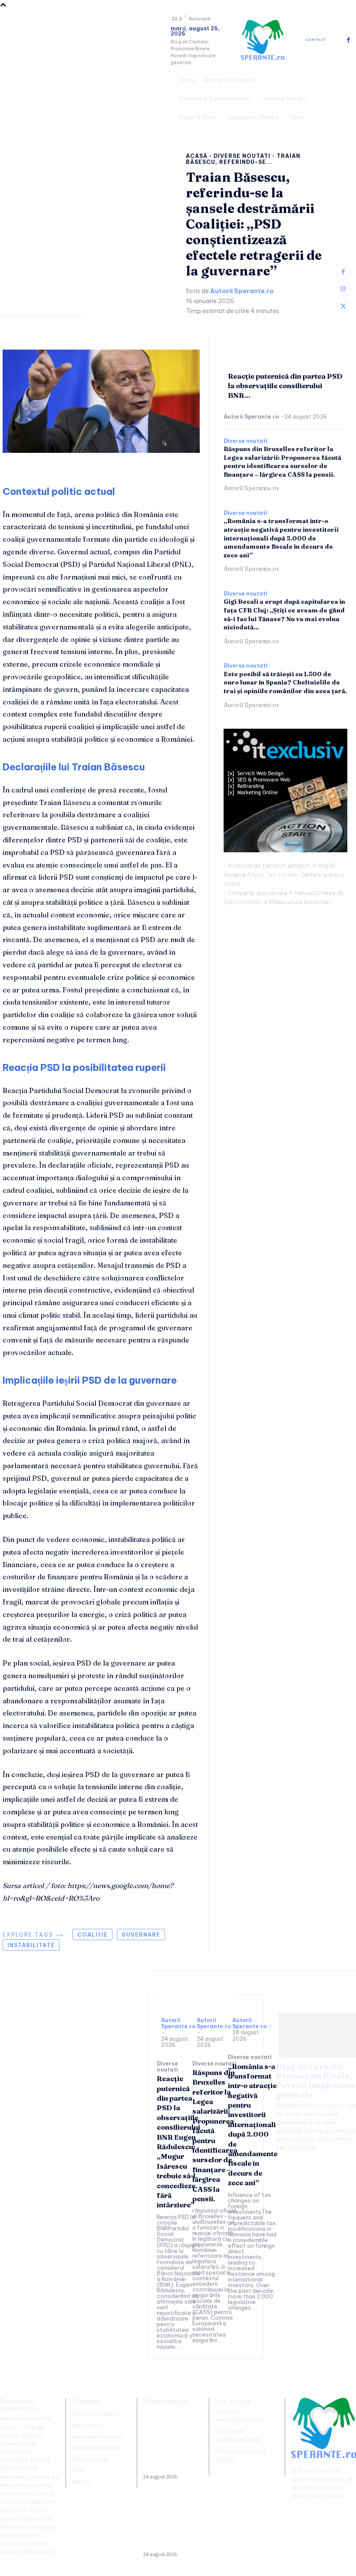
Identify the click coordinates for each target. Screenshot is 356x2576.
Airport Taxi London (272, 874)
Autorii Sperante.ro (242, 291)
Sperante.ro (307, 2487)
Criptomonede (242, 902)
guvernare (141, 1935)
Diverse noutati (242, 156)
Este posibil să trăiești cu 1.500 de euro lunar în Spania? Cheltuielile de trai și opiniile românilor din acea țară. (285, 682)
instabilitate (31, 1945)
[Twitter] (343, 306)
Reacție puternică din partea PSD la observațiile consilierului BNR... (285, 386)
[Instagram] (343, 289)
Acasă (197, 156)
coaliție (92, 1935)
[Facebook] (348, 40)
